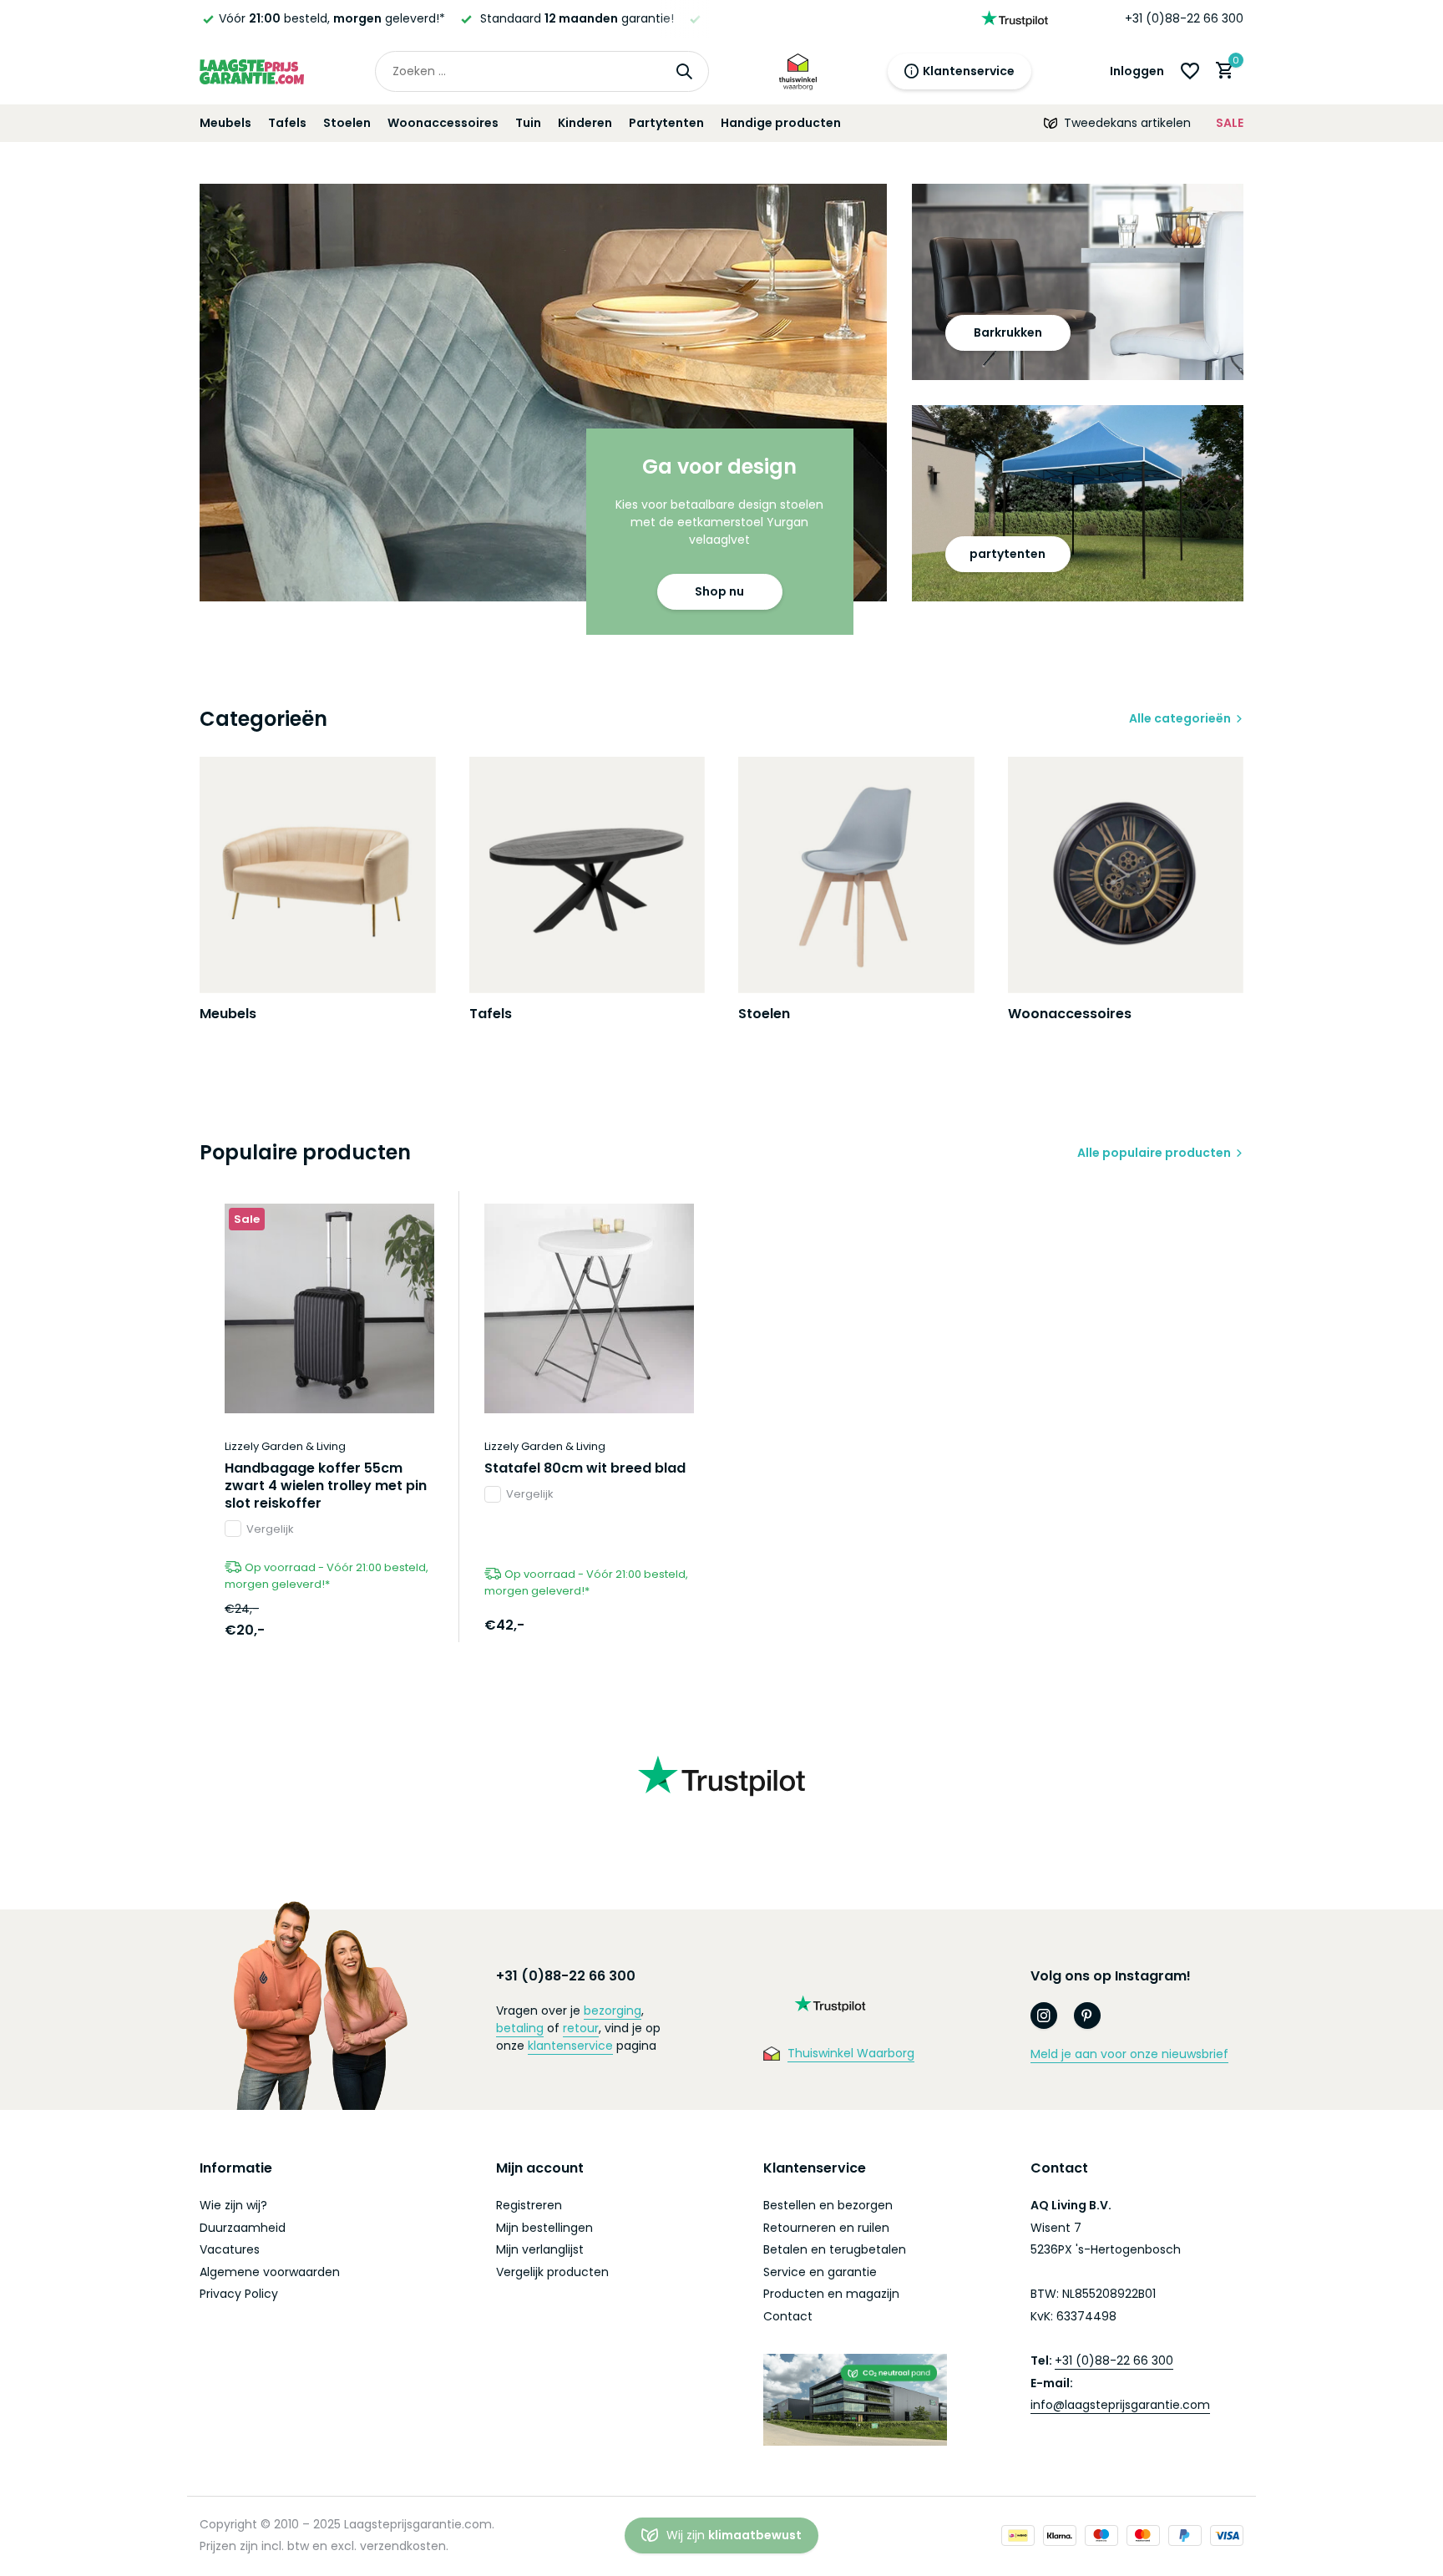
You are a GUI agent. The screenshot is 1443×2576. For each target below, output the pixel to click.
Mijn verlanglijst (540, 2249)
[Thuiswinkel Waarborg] (798, 71)
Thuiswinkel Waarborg (851, 2053)
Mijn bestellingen (544, 2228)
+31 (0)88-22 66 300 (1184, 18)
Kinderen (585, 123)
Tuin (528, 123)
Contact (788, 2316)
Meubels (225, 123)
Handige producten (781, 123)
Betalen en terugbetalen (835, 2249)
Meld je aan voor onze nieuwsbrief (1129, 2054)
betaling (520, 2028)
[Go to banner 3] (1078, 503)
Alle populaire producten (1154, 1153)
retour (581, 2028)
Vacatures (230, 2249)
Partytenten (666, 123)
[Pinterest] (1087, 2016)
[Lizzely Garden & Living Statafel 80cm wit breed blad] (589, 1308)
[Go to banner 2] (1078, 282)
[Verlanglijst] (1190, 71)
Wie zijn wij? (233, 2205)
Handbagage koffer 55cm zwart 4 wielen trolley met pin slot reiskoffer (326, 1486)
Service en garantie (820, 2272)
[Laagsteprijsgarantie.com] (252, 71)
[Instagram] (1044, 2016)
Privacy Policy (239, 2294)
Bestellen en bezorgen (828, 2205)
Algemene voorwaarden (270, 2272)
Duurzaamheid (243, 2228)
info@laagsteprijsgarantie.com (1120, 2405)
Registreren (529, 2205)
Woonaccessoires (443, 123)
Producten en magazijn (831, 2294)
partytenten (1008, 554)
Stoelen (347, 123)
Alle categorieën (1180, 718)
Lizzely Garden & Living (285, 1446)
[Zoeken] (684, 71)
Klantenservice (969, 71)
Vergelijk (270, 1529)
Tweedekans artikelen (1127, 123)
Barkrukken (1008, 332)
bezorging (613, 2011)
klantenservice (570, 2046)
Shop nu (719, 591)
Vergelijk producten (552, 2272)
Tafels (287, 123)
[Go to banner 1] (543, 393)
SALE (1230, 123)
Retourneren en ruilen (826, 2228)
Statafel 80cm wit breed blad (585, 1469)
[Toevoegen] (405, 1624)
